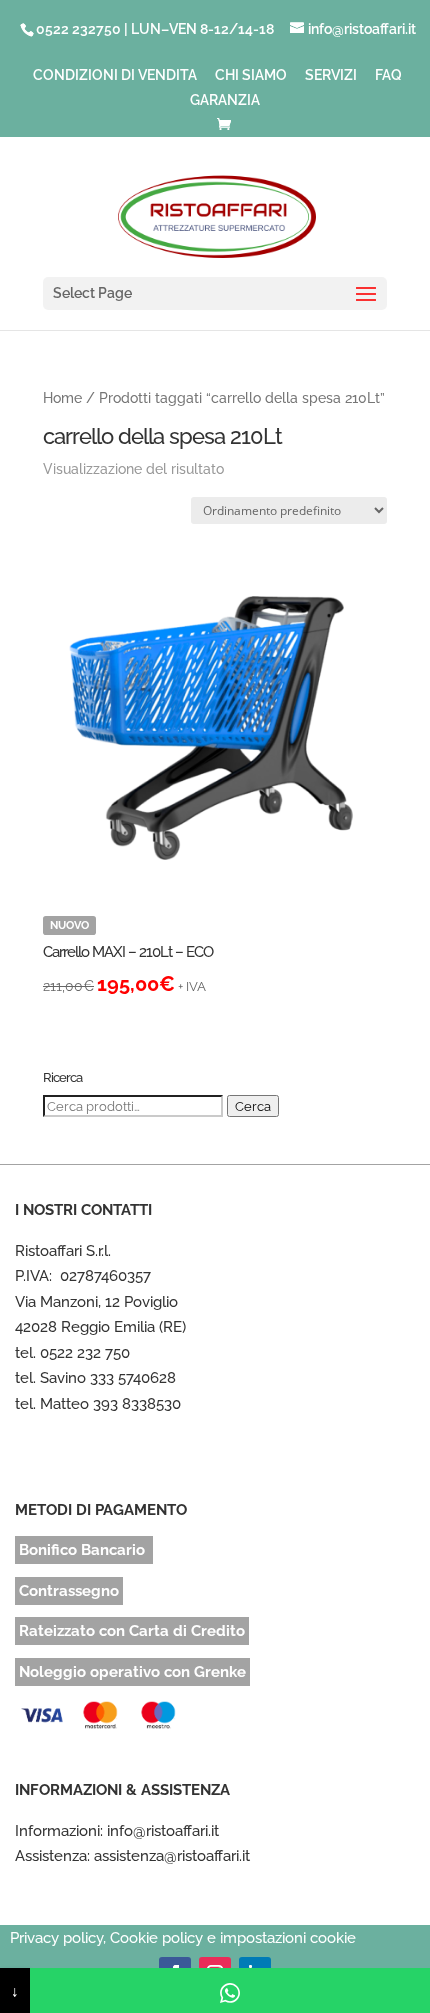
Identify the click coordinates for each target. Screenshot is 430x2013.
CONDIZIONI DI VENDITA (115, 75)
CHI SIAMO (251, 75)
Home (62, 398)
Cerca (253, 1106)
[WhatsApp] (230, 1990)
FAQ (388, 75)
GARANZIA (225, 100)
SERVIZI (331, 75)
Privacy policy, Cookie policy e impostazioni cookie (183, 1938)
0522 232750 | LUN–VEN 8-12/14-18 (155, 29)
